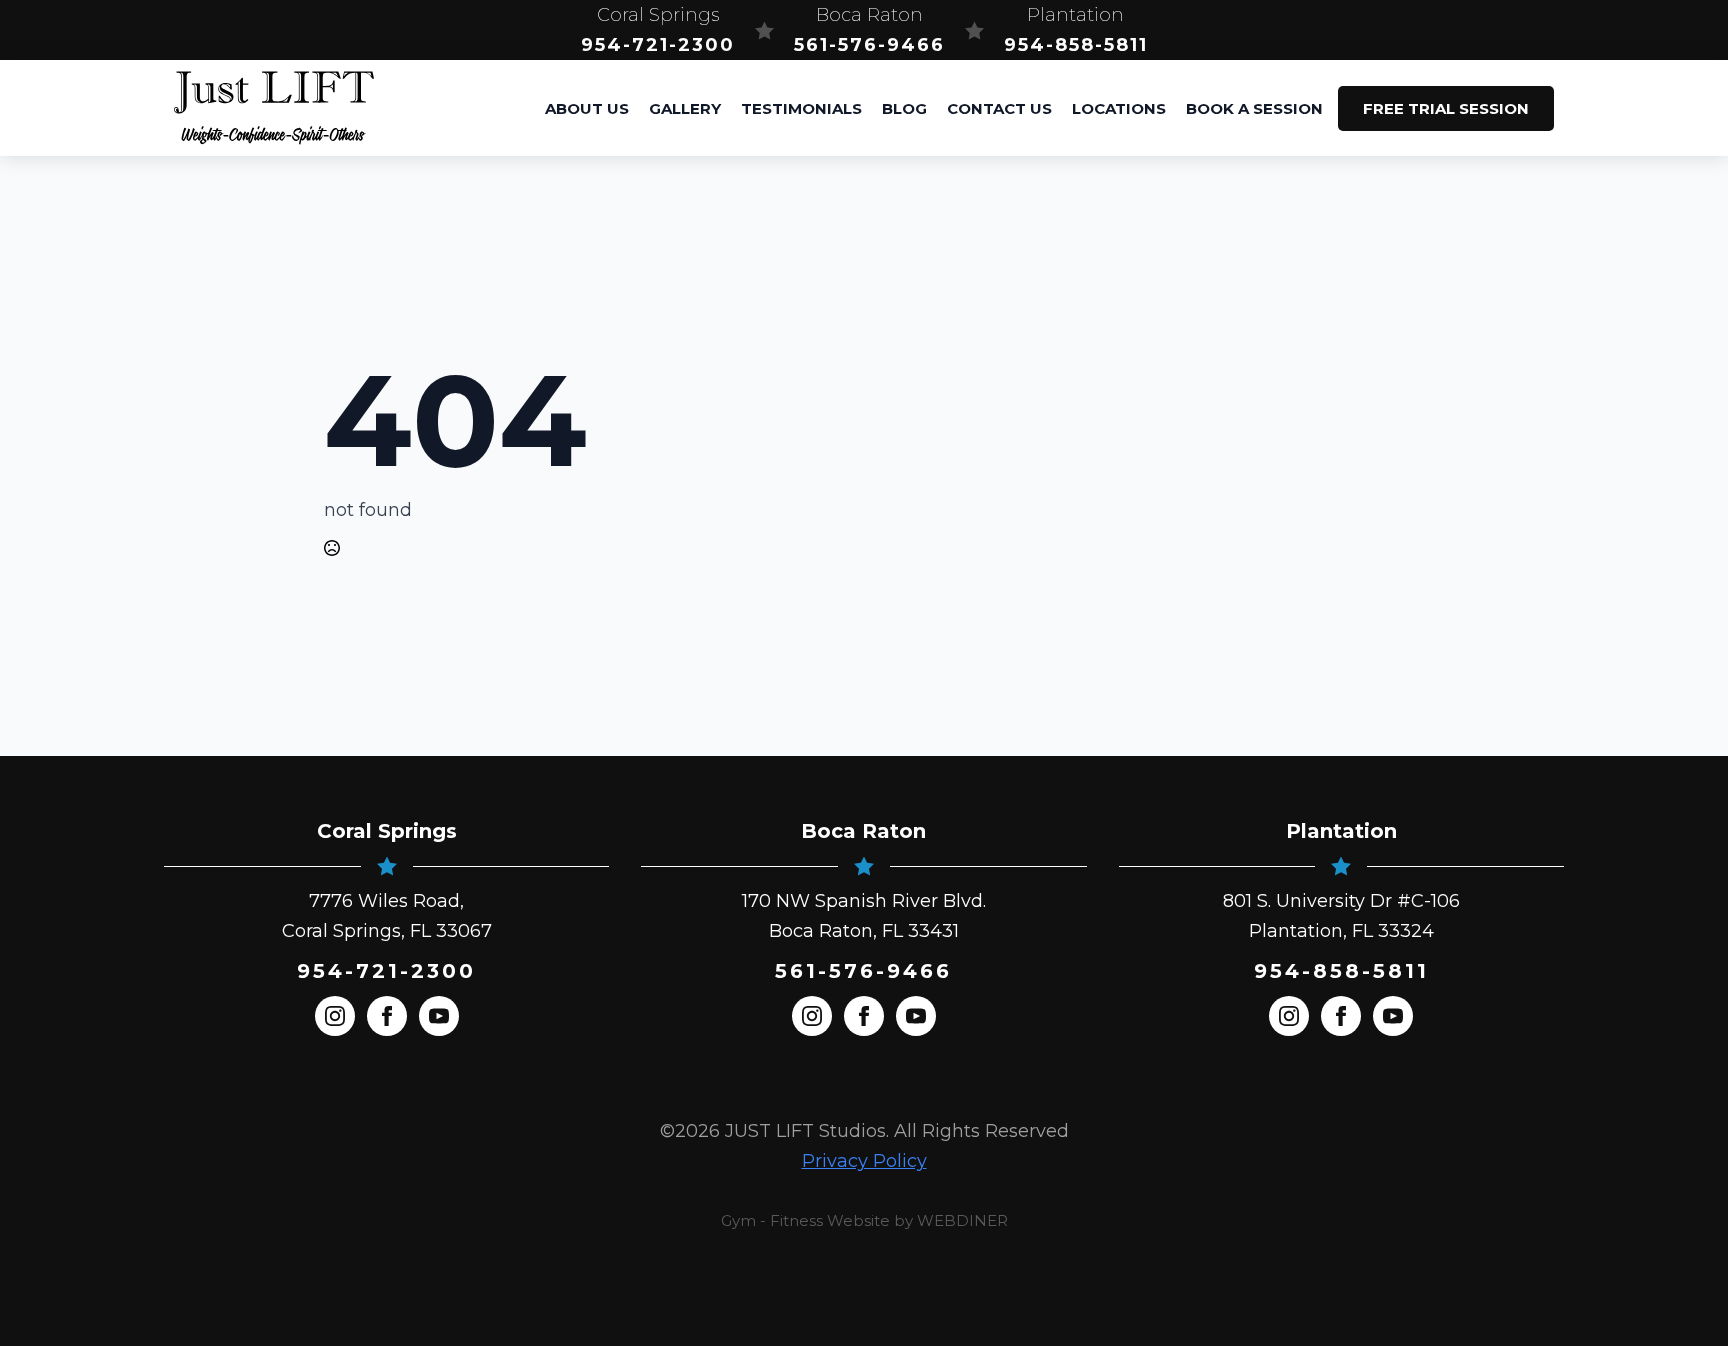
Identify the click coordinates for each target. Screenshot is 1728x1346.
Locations (1119, 108)
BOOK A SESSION (1254, 108)
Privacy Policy (864, 1161)
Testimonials (801, 108)
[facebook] (387, 1016)
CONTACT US (999, 108)
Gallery (685, 108)
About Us (587, 108)
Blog (904, 108)
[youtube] (439, 1016)
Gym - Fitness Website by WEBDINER (864, 1220)
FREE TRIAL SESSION (1446, 108)
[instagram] (335, 1016)
